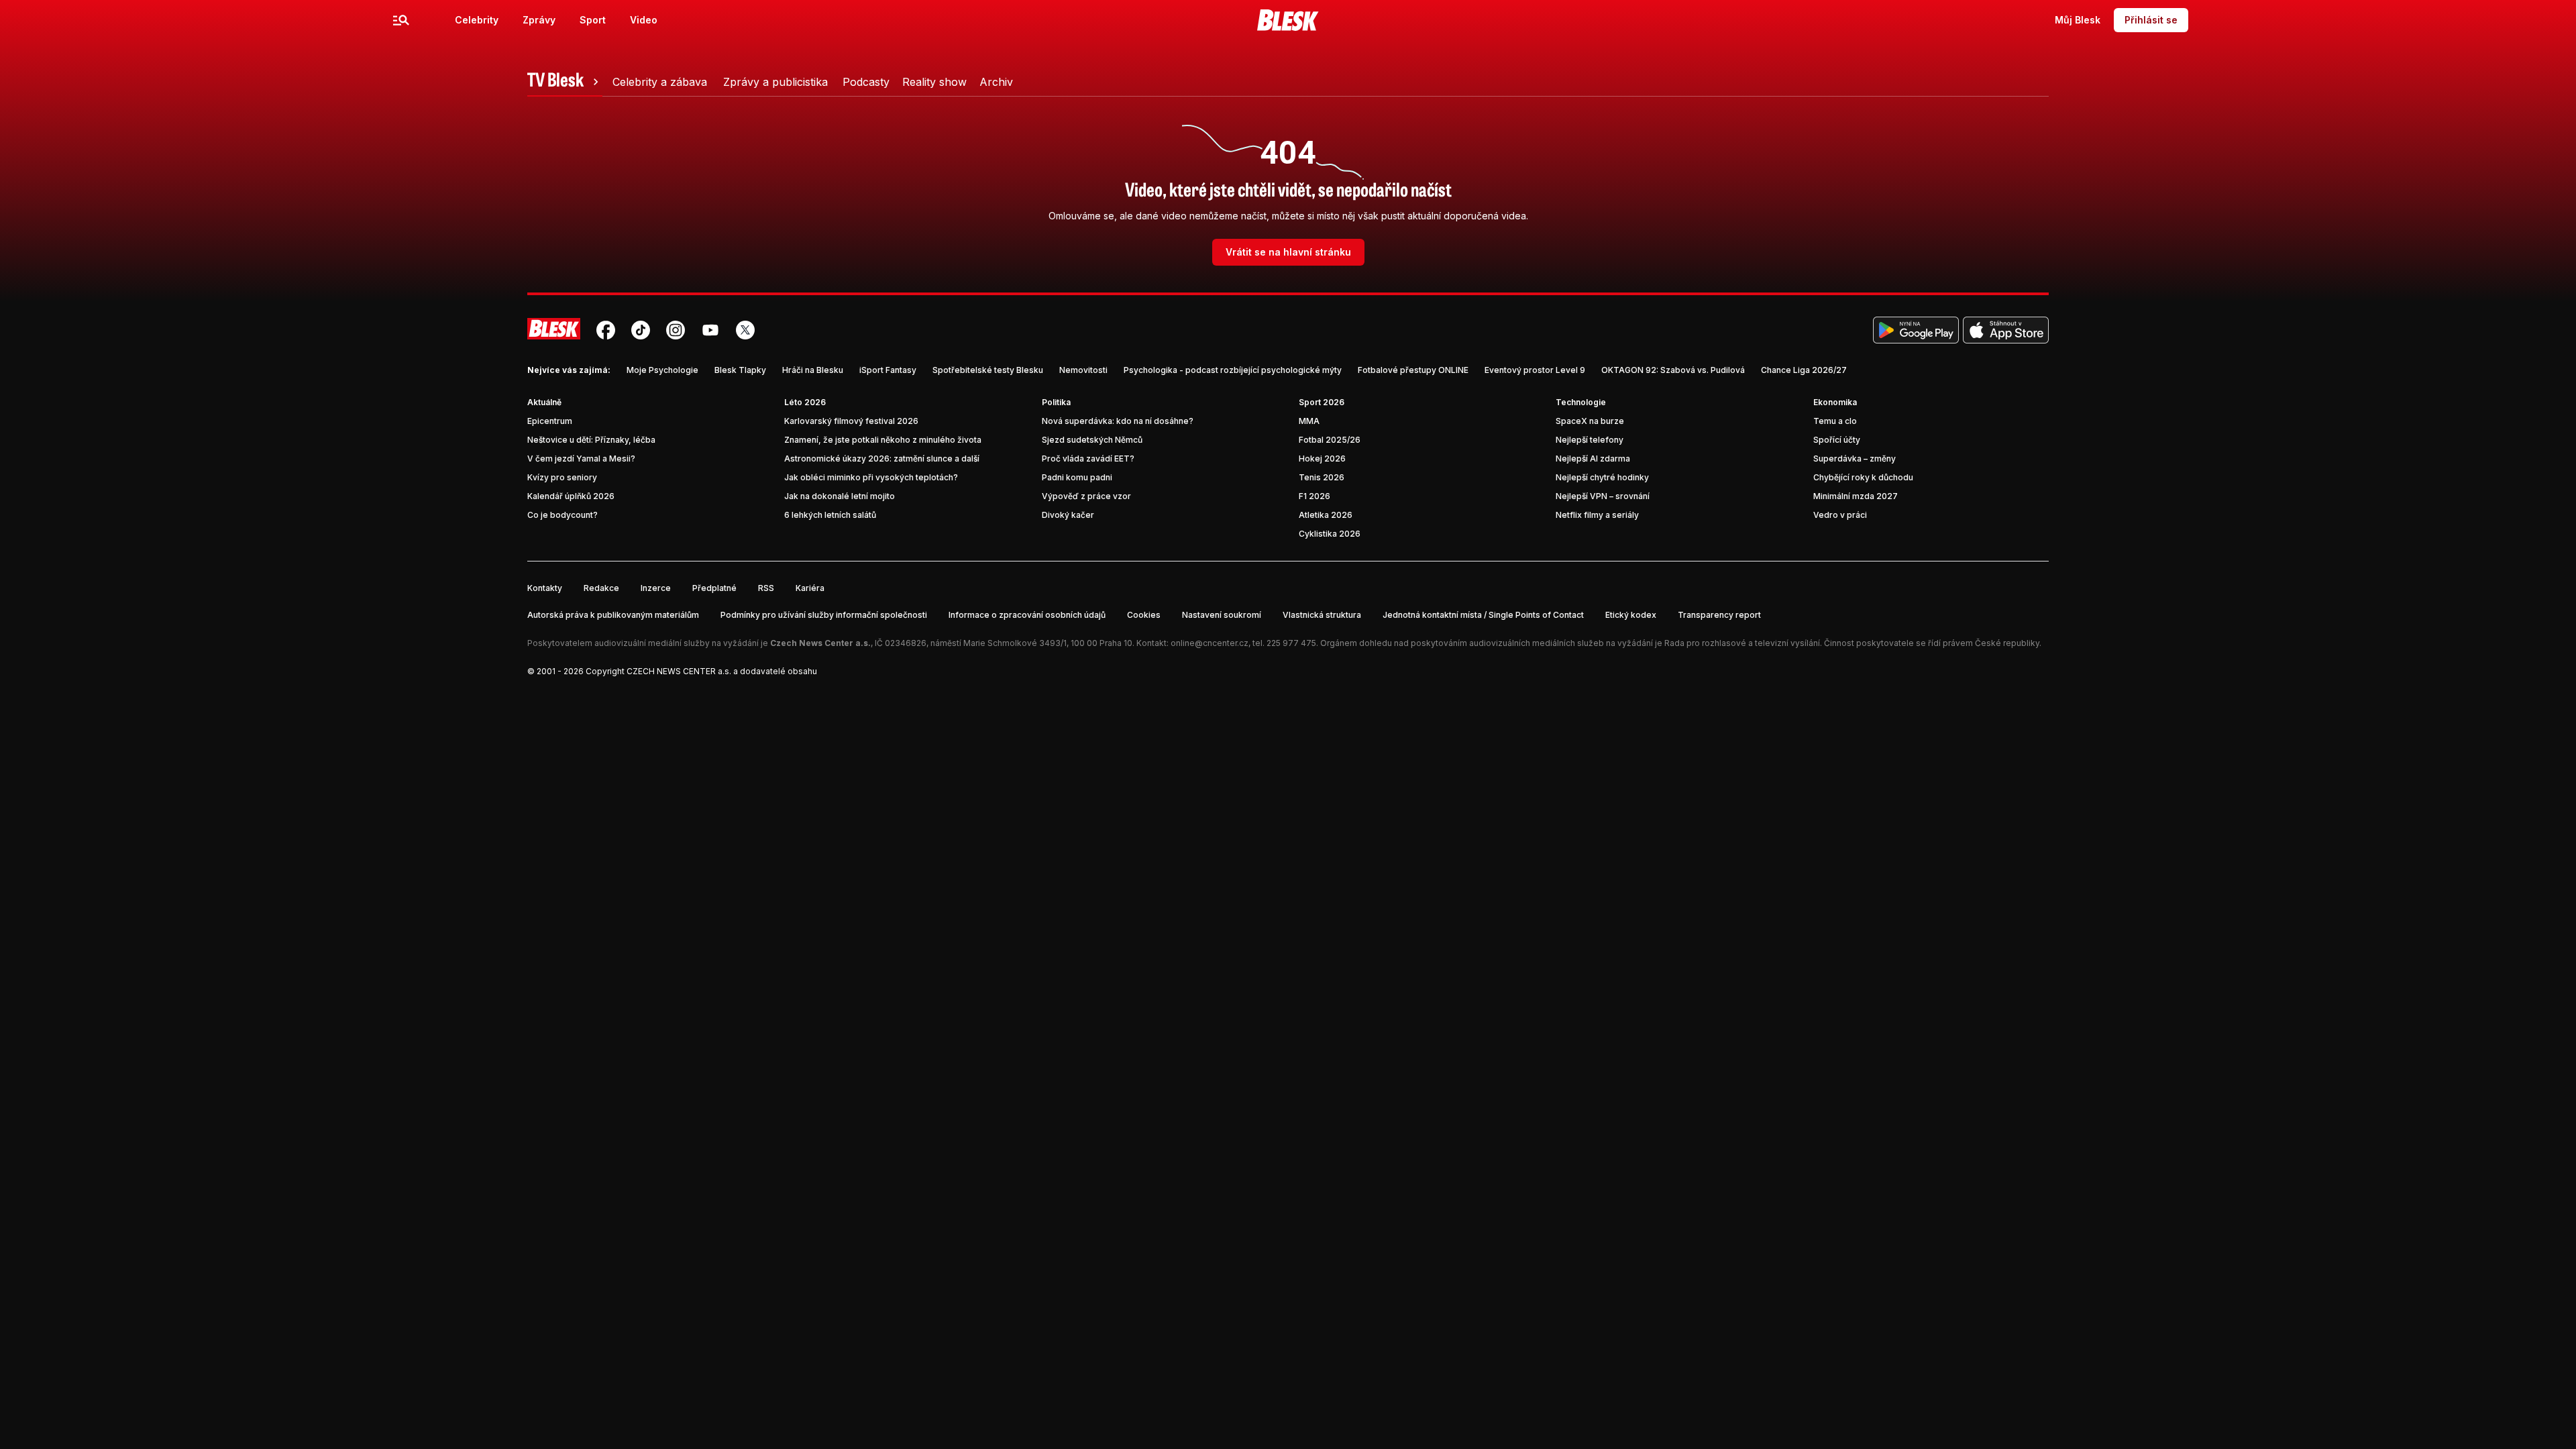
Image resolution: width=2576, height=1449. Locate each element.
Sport (593, 20)
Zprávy (539, 20)
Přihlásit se (2151, 20)
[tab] (565, 82)
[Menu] (401, 20)
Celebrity (477, 20)
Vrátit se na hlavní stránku (1288, 252)
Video (644, 20)
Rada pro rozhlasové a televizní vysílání (1742, 643)
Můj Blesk (2078, 20)
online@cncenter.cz (1210, 643)
